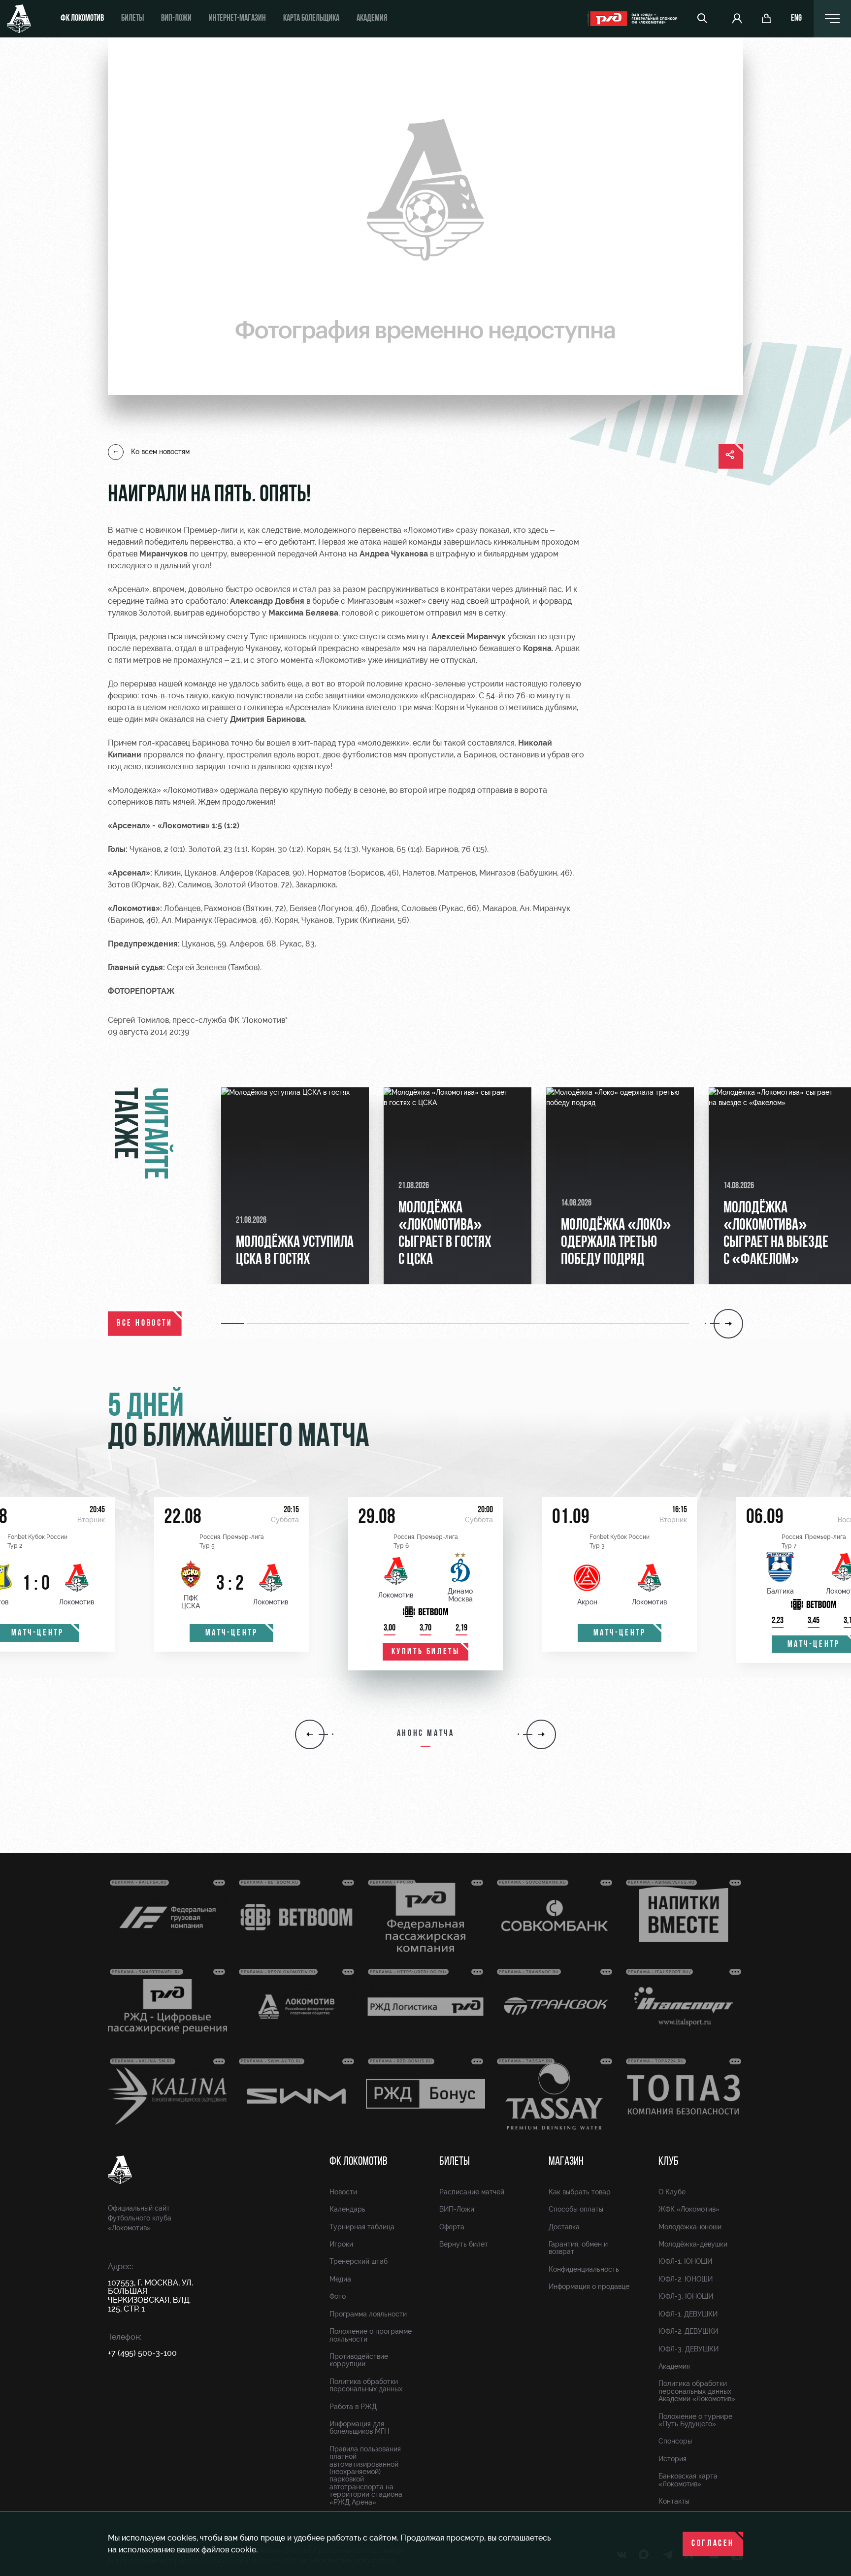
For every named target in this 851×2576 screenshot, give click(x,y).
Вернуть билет (464, 2244)
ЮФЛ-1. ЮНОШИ (685, 2261)
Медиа (340, 2279)
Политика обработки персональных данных (366, 2385)
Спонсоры (675, 2441)
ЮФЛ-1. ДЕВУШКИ (688, 2314)
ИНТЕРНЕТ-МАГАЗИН (237, 19)
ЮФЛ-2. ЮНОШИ (686, 2279)
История (672, 2459)
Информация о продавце (589, 2286)
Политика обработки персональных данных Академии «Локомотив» (697, 2391)
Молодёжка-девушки (693, 2244)
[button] (234, 1324)
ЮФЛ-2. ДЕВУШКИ (688, 2331)
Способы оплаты (576, 2209)
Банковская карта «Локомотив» (688, 2480)
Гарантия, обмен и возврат (578, 2248)
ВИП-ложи (176, 19)
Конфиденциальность (584, 2269)
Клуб (669, 2162)
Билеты (132, 19)
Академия (372, 19)
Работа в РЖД (353, 2407)
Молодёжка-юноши (690, 2227)
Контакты (674, 2501)
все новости (145, 1324)
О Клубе (672, 2192)
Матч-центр (232, 1633)
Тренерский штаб (359, 2261)
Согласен (713, 2544)
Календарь (347, 2209)
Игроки (341, 2244)
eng (796, 19)
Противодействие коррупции (359, 2360)
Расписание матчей (472, 2192)
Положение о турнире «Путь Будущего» (695, 2420)
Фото (338, 2296)
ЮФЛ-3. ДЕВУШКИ (688, 2349)
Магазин (566, 2162)
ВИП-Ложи (457, 2209)
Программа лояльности (368, 2314)
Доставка (564, 2227)
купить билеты (426, 1652)
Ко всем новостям (160, 452)
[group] (295, 1186)
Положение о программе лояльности (371, 2335)
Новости (343, 2192)
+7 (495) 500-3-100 (142, 2353)
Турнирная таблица (362, 2227)
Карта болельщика (311, 19)
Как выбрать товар (580, 2192)
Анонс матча (426, 1734)
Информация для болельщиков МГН (359, 2428)
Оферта (452, 2227)
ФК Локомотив (82, 19)
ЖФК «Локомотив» (689, 2209)
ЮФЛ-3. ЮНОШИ (686, 2296)
